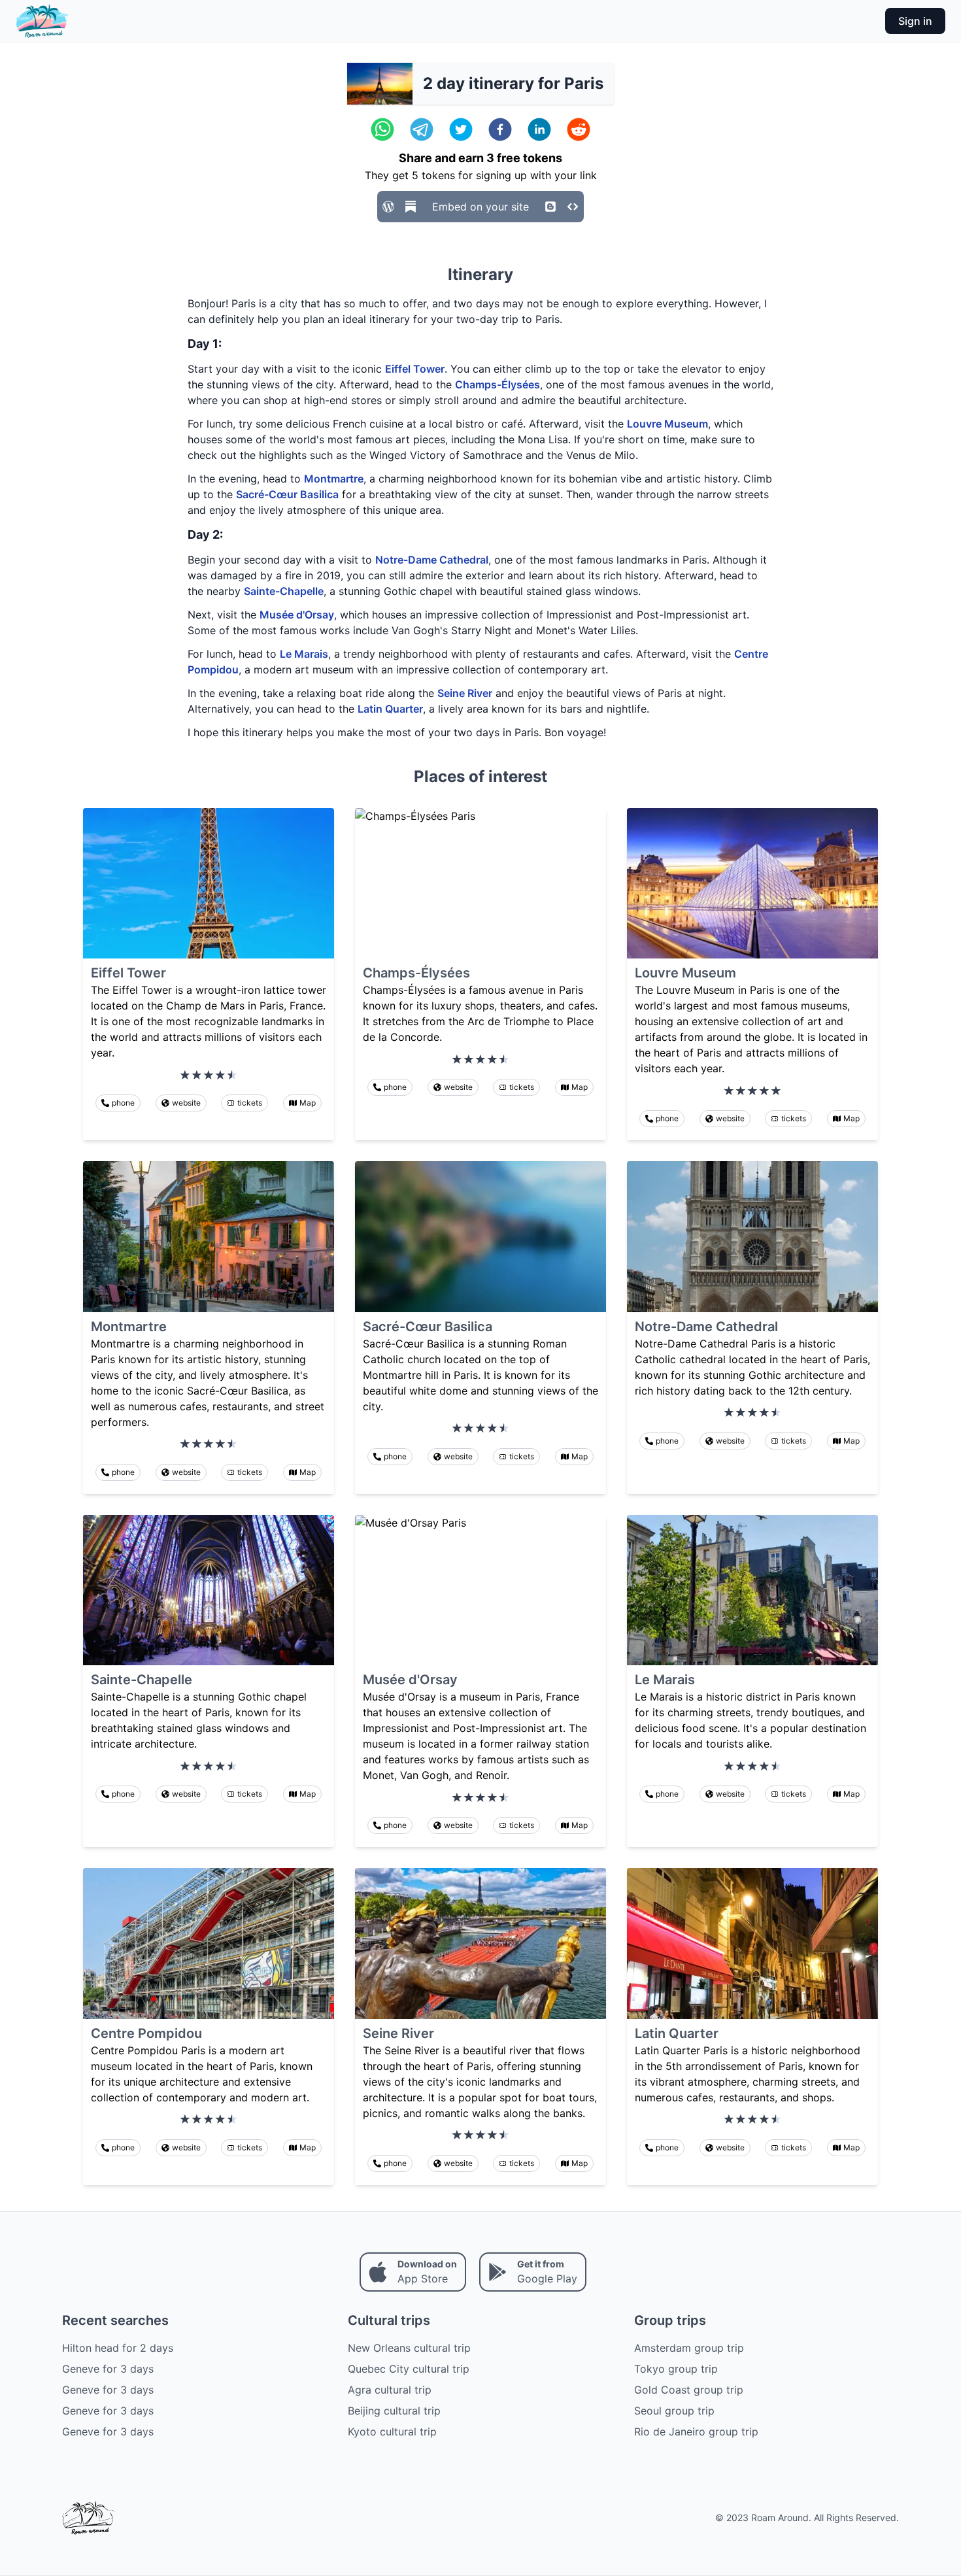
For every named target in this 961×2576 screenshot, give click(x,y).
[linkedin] (539, 129)
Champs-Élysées (497, 384)
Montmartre (334, 479)
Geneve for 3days (108, 2369)
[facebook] (500, 129)
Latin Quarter (390, 709)
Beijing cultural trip (394, 2411)
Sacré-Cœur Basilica (287, 494)
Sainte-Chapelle (284, 591)
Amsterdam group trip (689, 2348)
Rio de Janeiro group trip (696, 2432)
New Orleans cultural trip (409, 2348)
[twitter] (461, 129)
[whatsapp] (382, 129)
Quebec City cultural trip (409, 2369)
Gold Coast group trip (689, 2390)
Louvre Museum (667, 424)
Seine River (465, 693)
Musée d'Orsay (297, 615)
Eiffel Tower (415, 369)
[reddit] (579, 129)
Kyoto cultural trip (392, 2432)
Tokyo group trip (676, 2369)
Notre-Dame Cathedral (432, 560)
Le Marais (304, 654)
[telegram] (422, 129)
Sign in (915, 21)
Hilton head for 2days (118, 2348)
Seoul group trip (674, 2411)
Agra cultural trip (390, 2390)
